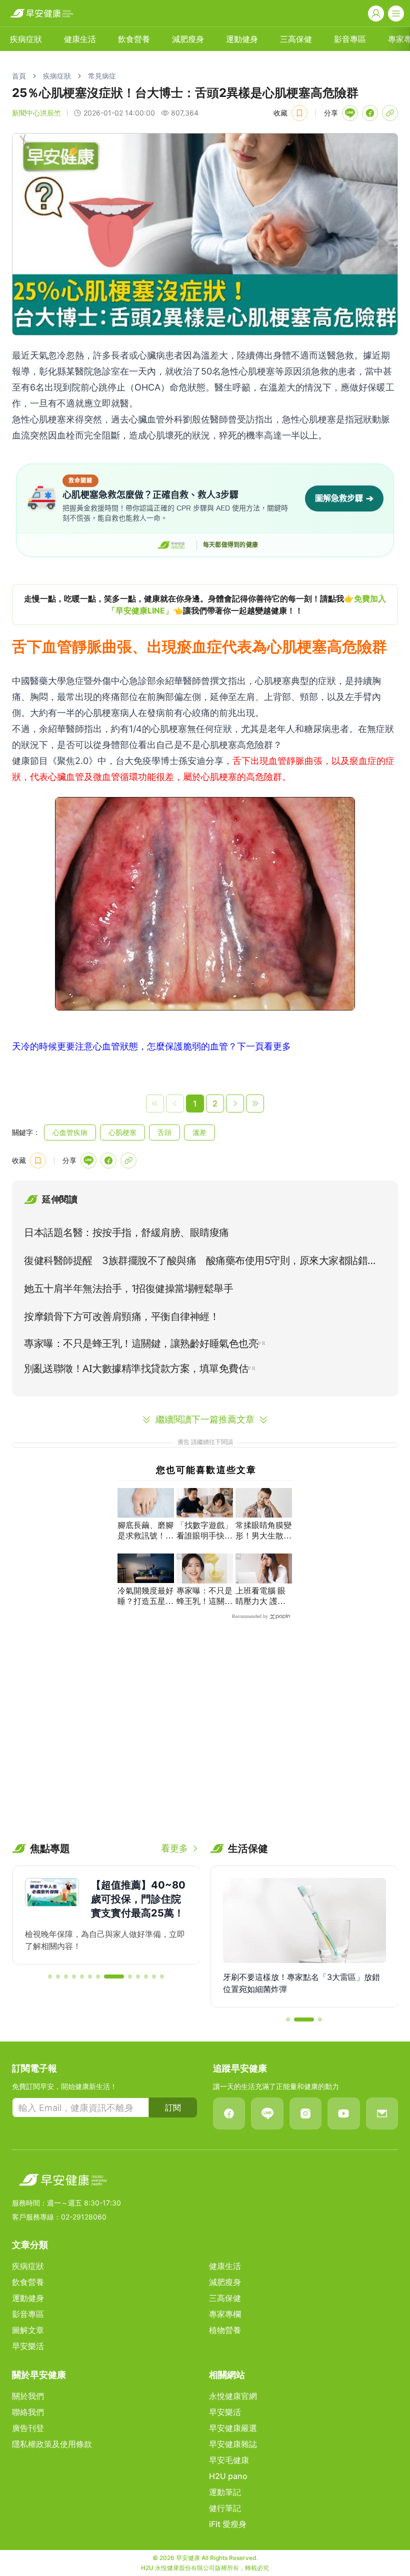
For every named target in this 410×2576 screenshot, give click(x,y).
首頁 (19, 76)
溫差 (199, 1132)
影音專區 (350, 39)
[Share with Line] (350, 113)
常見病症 (102, 76)
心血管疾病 (70, 1132)
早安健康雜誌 (233, 2444)
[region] (205, 604)
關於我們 (28, 2396)
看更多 (174, 1848)
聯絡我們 (28, 2412)
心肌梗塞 (122, 1132)
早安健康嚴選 (233, 2428)
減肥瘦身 (188, 39)
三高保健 (296, 39)
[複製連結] (390, 113)
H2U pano (228, 2476)
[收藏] (299, 113)
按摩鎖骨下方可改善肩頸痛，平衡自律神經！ (121, 1316)
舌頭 (164, 1132)
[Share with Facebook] (370, 113)
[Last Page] (255, 1103)
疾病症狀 (26, 39)
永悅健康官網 (233, 2396)
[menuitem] (26, 39)
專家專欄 (225, 2314)
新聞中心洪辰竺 (36, 113)
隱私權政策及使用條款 (52, 2444)
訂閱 (173, 2107)
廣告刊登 (28, 2428)
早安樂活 (28, 2346)
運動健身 (242, 39)
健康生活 (80, 39)
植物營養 (225, 2330)
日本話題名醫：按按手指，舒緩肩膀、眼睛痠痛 (126, 1232)
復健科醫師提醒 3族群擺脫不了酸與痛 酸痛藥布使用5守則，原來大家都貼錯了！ (196, 1262)
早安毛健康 (229, 2460)
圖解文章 (28, 2330)
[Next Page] (235, 1103)
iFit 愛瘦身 (228, 2524)
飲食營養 (134, 39)
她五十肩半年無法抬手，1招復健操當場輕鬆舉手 (128, 1288)
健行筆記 (225, 2508)
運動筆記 (225, 2492)
